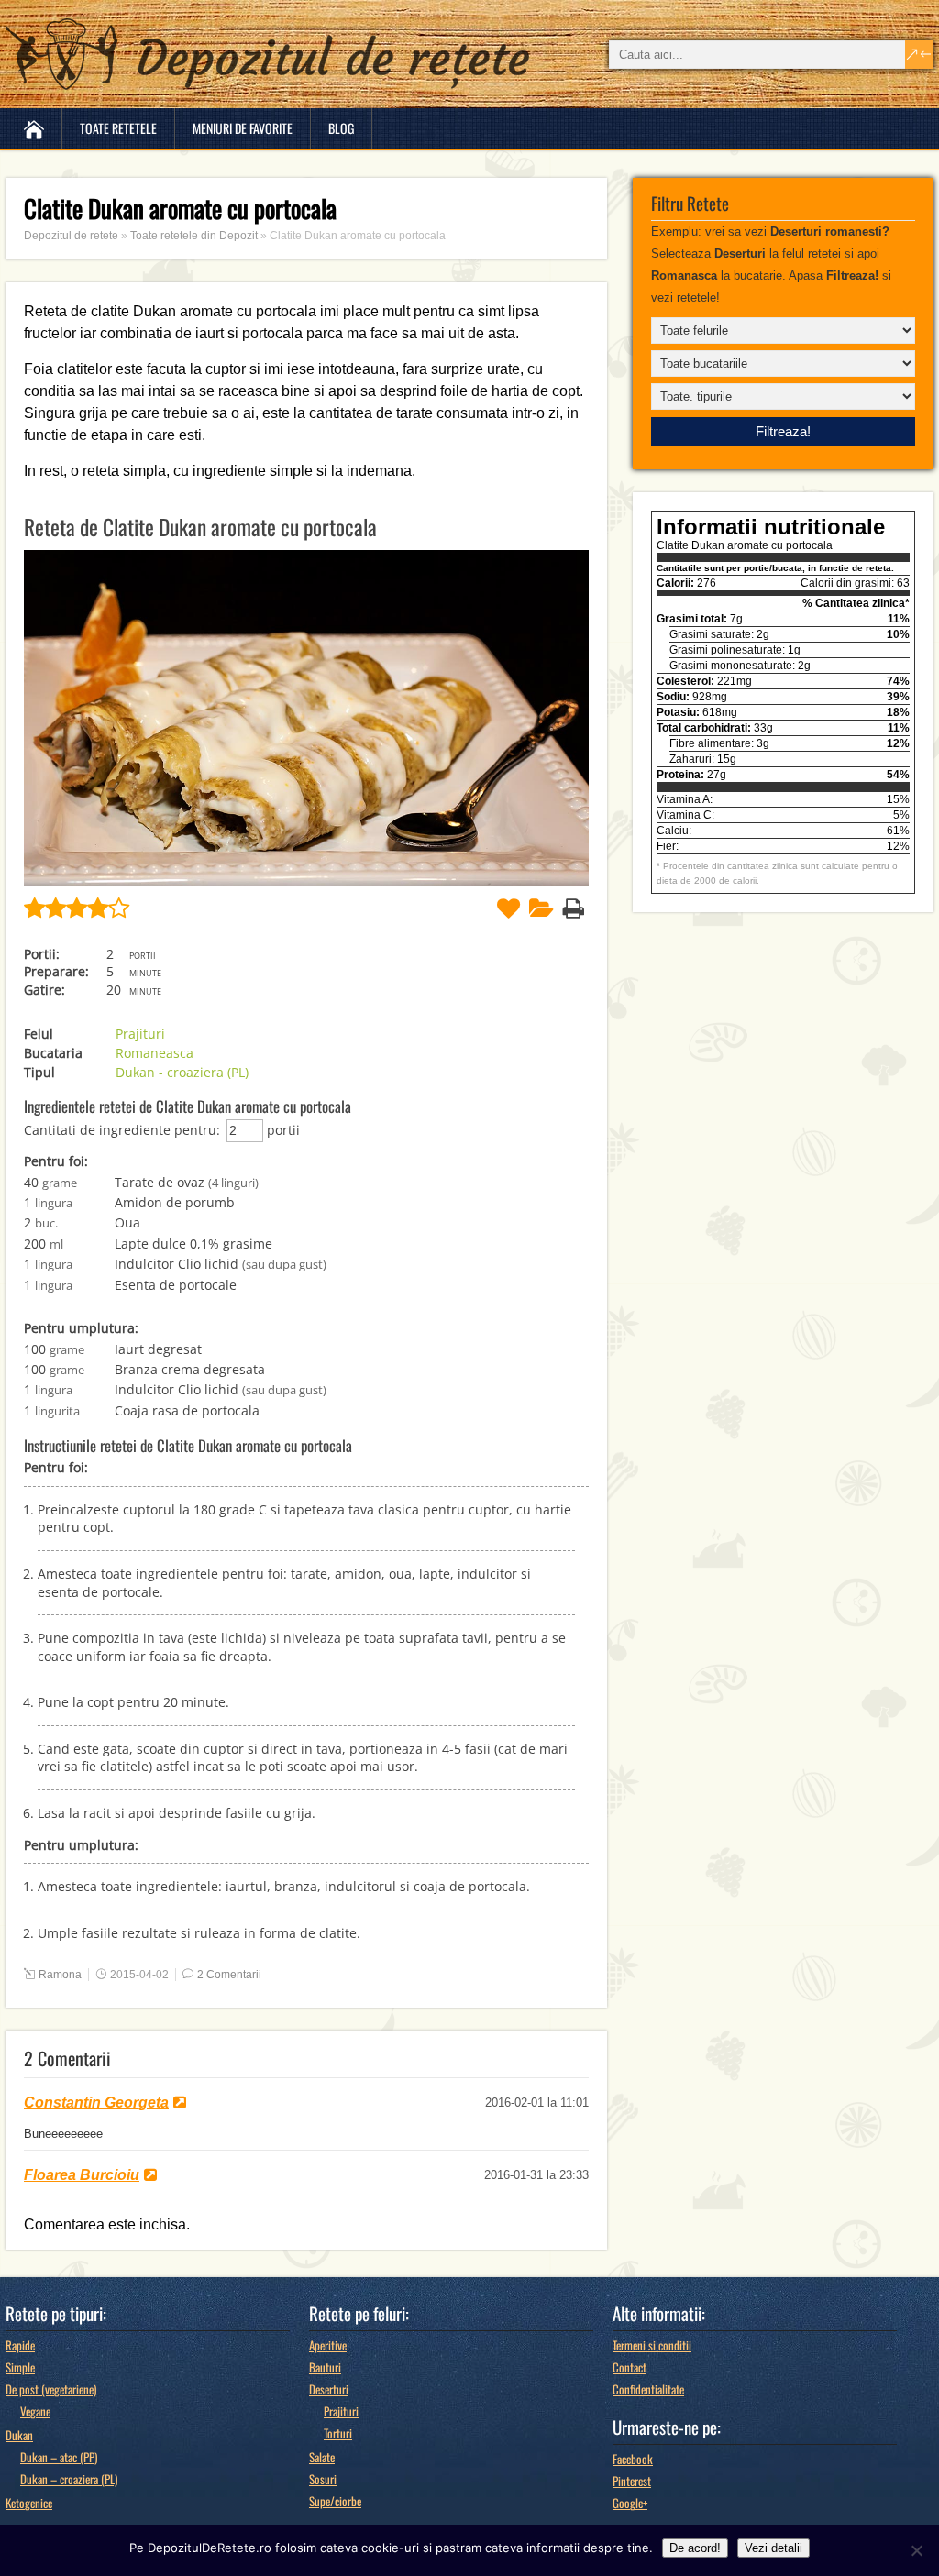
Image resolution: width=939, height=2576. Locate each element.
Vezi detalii (773, 2548)
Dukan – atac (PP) (59, 2457)
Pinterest (632, 2481)
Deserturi (329, 2389)
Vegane (35, 2411)
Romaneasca (155, 1053)
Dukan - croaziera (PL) (182, 1072)
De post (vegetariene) (51, 2389)
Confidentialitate (648, 2389)
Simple (20, 2367)
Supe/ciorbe (335, 2501)
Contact (630, 2367)
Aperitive (328, 2345)
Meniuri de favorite (243, 128)
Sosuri (323, 2479)
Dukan (19, 2435)
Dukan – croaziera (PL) (69, 2479)
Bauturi (325, 2367)
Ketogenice (29, 2503)
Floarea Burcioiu (82, 2175)
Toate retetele (118, 128)
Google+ (630, 2503)
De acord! (695, 2548)
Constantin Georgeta (96, 2103)
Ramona (60, 1975)
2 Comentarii (229, 1975)
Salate (322, 2457)
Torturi (338, 2433)
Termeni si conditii (652, 2345)
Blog (341, 128)
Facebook (633, 2459)
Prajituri (140, 1034)
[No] (916, 2550)
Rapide (20, 2345)
